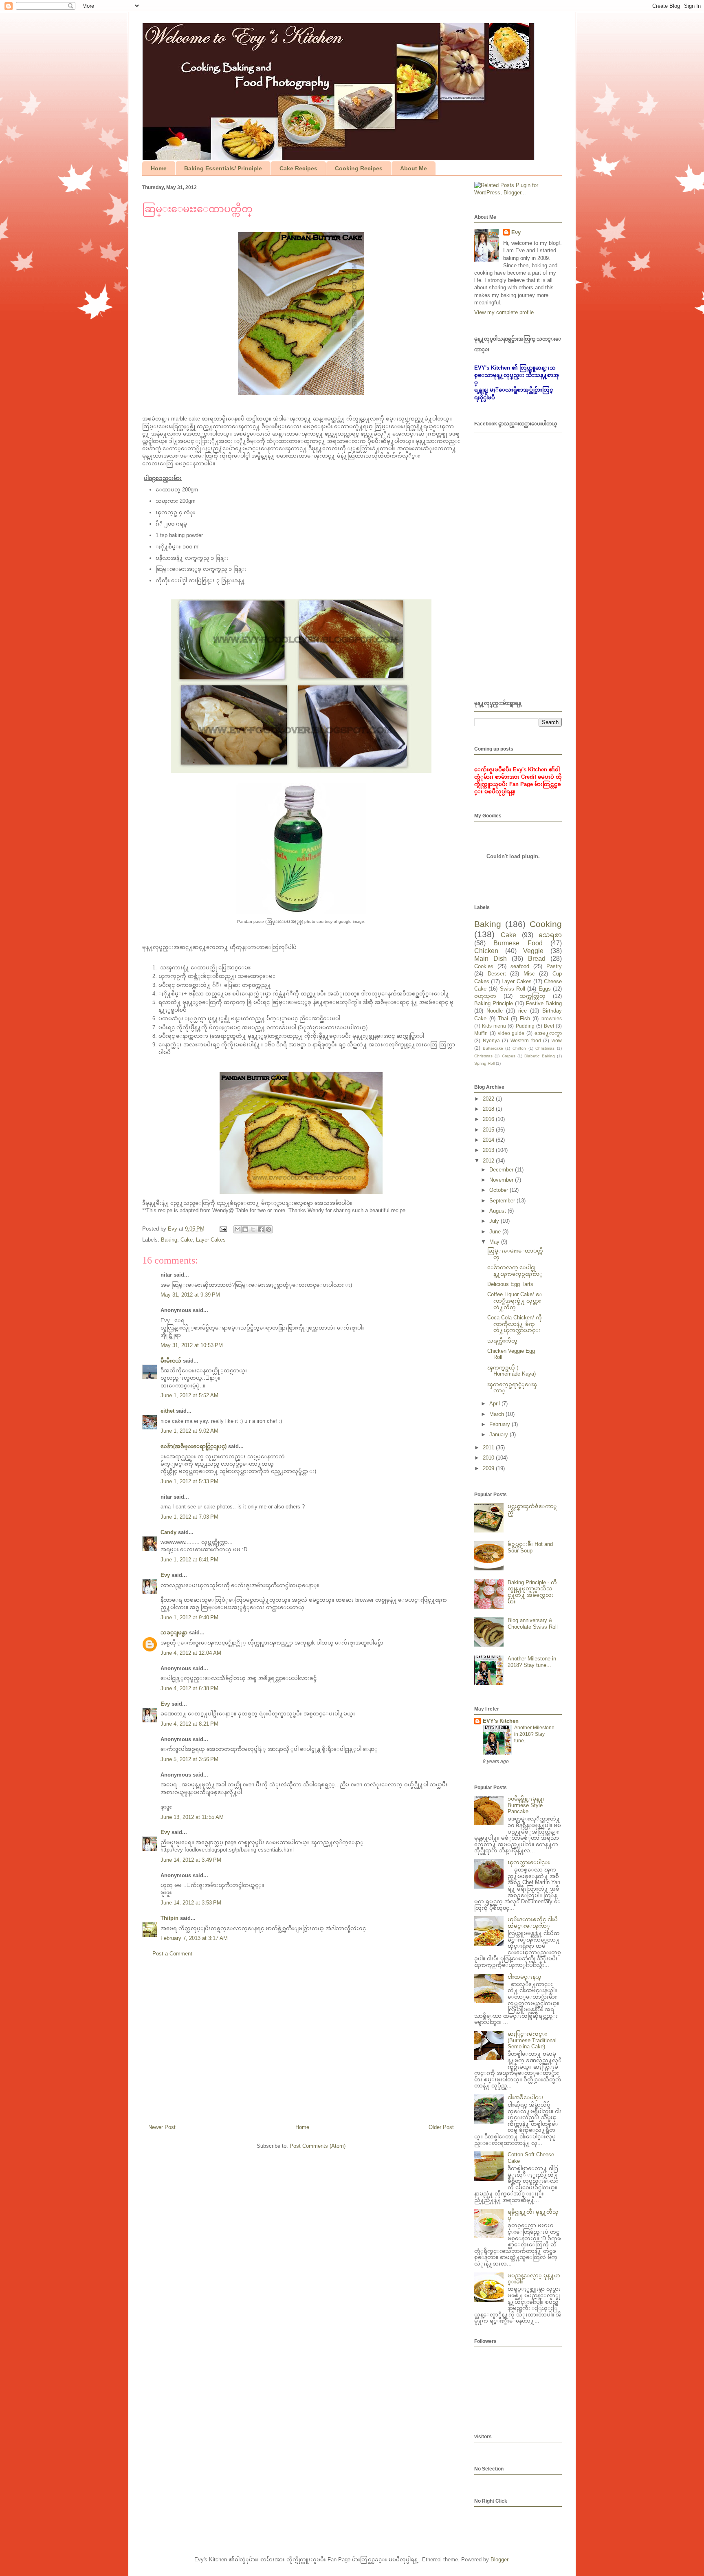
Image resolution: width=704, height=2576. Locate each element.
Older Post (441, 2127)
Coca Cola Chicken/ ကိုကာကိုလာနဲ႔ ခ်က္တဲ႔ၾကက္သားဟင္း (515, 1324)
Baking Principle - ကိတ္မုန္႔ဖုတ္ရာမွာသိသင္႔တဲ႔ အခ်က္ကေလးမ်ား (532, 1592)
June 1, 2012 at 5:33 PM (189, 1481)
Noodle (495, 1011)
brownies (552, 1018)
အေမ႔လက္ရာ (548, 1033)
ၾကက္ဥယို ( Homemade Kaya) (511, 1371)
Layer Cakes (211, 1240)
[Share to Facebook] (261, 1229)
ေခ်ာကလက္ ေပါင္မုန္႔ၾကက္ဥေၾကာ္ (515, 1271)
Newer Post (162, 2127)
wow (557, 1040)
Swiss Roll (513, 989)
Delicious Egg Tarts (510, 1284)
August (498, 1211)
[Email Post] (223, 1229)
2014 (489, 1140)
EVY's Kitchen (501, 1721)
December (502, 1170)
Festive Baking (544, 1003)
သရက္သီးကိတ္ (502, 1341)
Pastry (554, 966)
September (503, 1201)
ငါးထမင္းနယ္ (525, 1977)
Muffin (481, 1033)
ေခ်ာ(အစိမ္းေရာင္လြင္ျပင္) (194, 1446)
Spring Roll (484, 1063)
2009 (489, 1468)
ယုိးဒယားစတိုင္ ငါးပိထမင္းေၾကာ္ (533, 1923)
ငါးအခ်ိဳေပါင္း (526, 2097)
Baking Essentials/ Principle (223, 168)
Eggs (545, 989)
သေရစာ (550, 935)
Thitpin (169, 1918)
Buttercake (493, 1048)
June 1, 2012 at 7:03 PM (189, 1517)
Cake (187, 1240)
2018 (489, 1109)
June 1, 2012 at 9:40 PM (189, 1617)
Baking (169, 1240)
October (499, 1190)
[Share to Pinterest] (268, 1229)
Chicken (486, 951)
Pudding (525, 1026)
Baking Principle (494, 1003)
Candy (168, 1532)
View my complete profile (504, 312)
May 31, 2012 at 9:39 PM (190, 1295)
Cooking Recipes (359, 168)
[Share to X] (253, 1229)
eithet (167, 1411)
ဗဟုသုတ (485, 996)
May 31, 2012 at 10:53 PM (192, 1345)
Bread (537, 959)
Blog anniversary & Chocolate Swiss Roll (533, 1624)
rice (522, 1011)
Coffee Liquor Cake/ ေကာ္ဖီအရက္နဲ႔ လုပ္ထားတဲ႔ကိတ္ (515, 1301)
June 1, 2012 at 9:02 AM (189, 1431)
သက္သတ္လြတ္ (533, 996)
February (500, 1424)
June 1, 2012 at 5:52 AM (189, 1395)
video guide (511, 1033)
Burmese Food (518, 943)
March (497, 1414)
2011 (489, 1448)
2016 (489, 1119)
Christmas (483, 1056)
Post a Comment (172, 1954)
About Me (414, 168)
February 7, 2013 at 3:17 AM (194, 1938)
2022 (489, 1099)
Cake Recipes (298, 168)
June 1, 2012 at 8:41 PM (189, 1560)
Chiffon (519, 1048)
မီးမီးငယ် (171, 1361)
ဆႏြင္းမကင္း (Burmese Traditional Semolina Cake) (532, 2040)
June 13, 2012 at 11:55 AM (192, 1817)
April (495, 1404)
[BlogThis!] (245, 1229)
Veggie (533, 951)
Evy (165, 1575)
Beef (549, 1026)
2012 (489, 1161)
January (499, 1434)
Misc (529, 974)
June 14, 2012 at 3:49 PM (191, 1860)
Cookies (484, 966)
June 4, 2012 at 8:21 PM (189, 1724)
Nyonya (491, 1040)
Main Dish (491, 959)
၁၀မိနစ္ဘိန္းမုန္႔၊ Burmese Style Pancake (526, 1805)
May (495, 1242)
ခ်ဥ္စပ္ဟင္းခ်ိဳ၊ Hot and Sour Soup (530, 1547)
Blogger (499, 2559)
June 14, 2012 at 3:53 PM (191, 1903)
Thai (503, 1018)
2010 (489, 1458)
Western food (526, 1040)
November (502, 1180)
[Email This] (238, 1229)
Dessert (497, 974)
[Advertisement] (301, 2044)
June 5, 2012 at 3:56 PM (189, 1759)
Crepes (509, 1056)
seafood (520, 966)
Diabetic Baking (539, 1056)
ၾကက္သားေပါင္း (529, 1862)
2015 (489, 1130)
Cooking (546, 924)
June (496, 1232)
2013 (489, 1150)
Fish (525, 1018)
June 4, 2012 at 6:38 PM (189, 1688)
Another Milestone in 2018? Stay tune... (532, 1662)
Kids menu (494, 1026)
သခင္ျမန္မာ (174, 1633)
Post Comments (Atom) (318, 2146)
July (495, 1221)
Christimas (545, 1048)
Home (159, 168)
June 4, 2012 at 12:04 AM (191, 1653)
